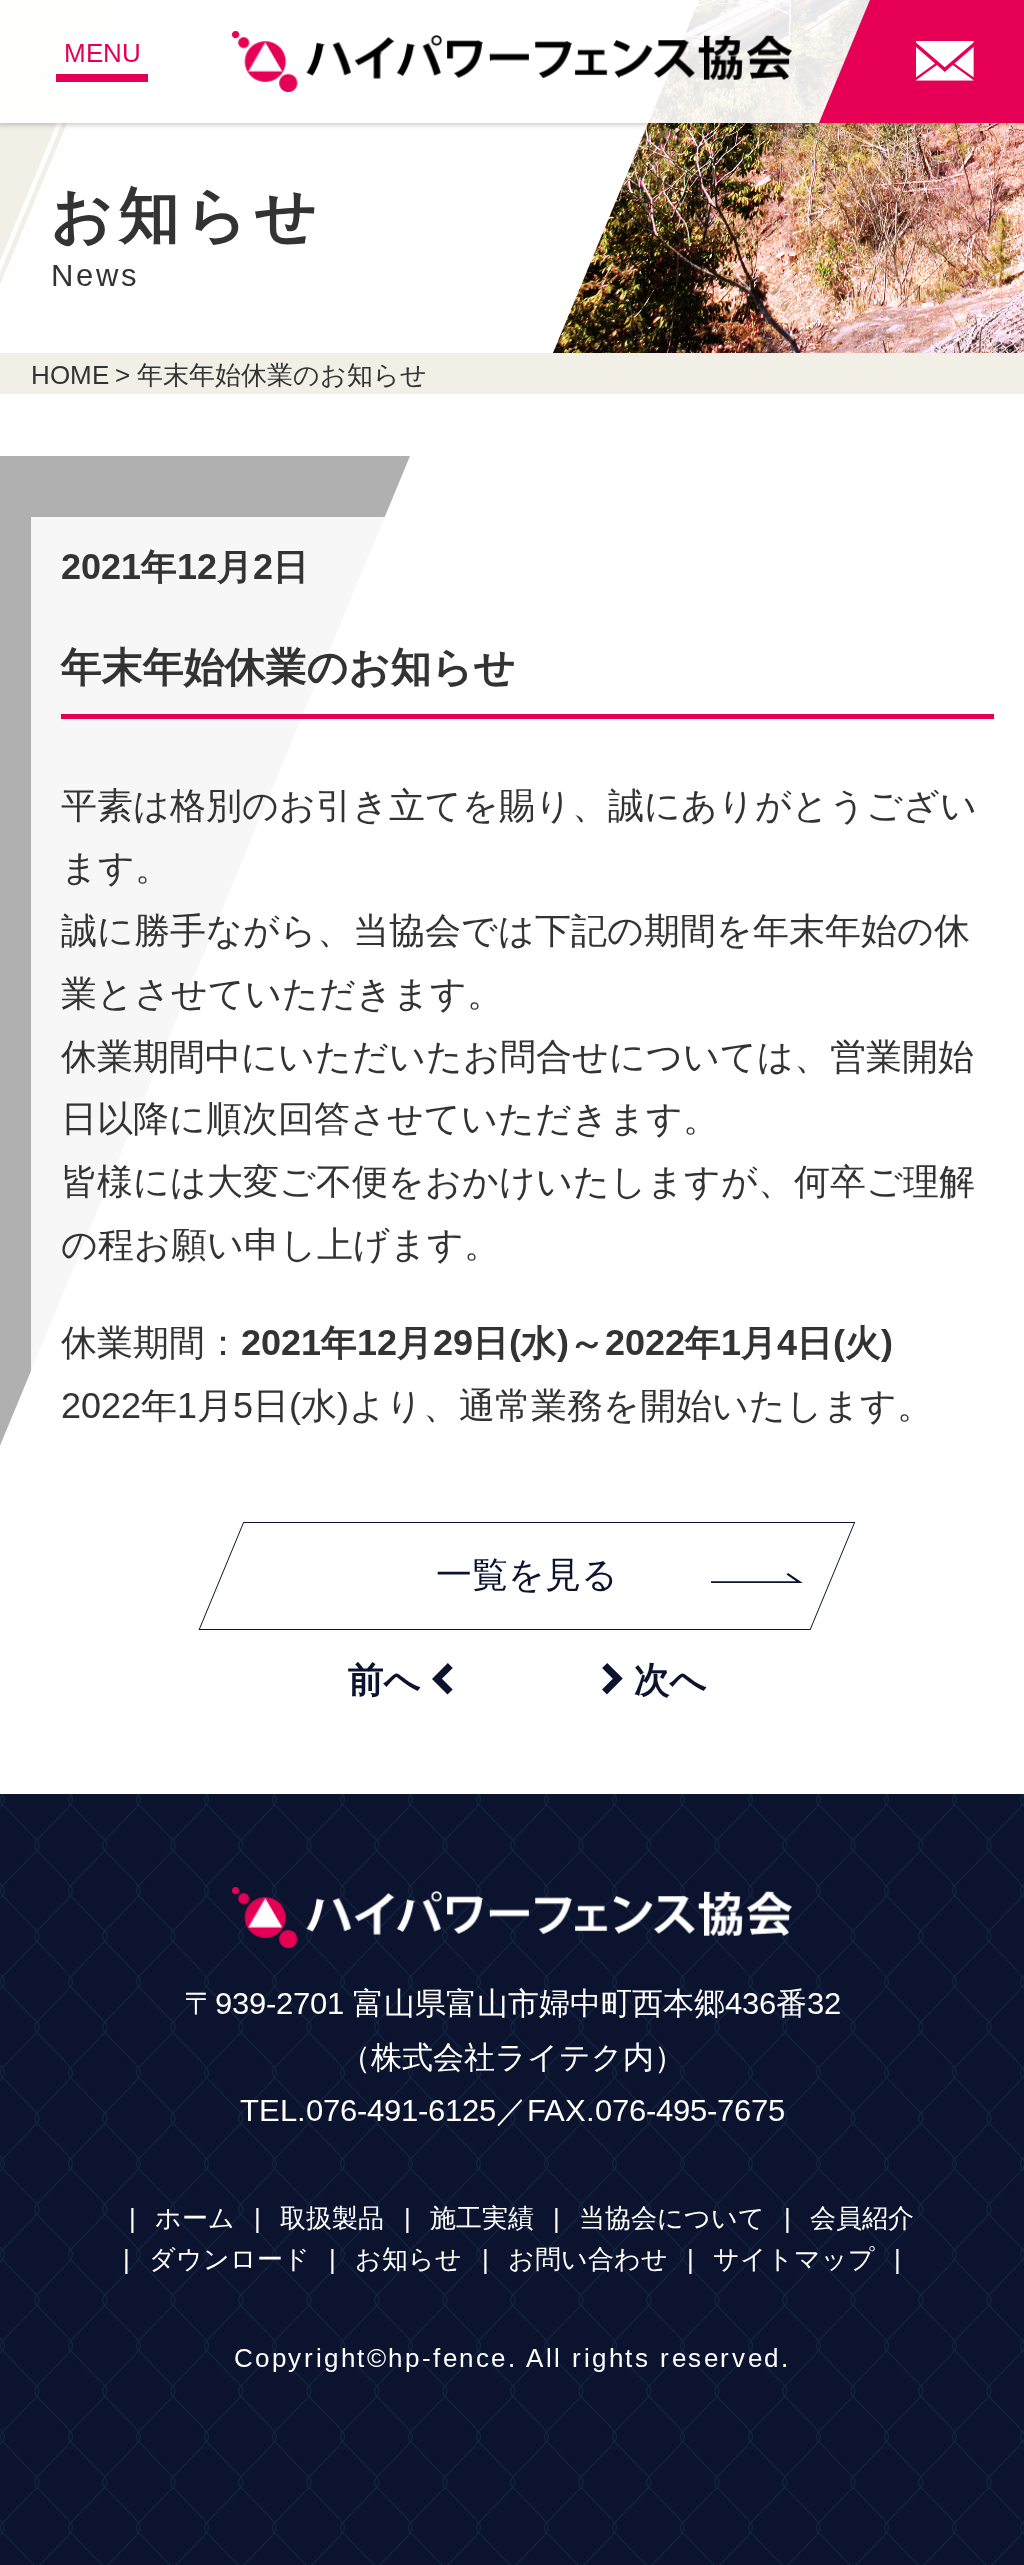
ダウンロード (229, 2259)
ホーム (195, 2218)
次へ (654, 1679)
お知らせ (408, 2259)
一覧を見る (527, 1575)
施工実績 (482, 2218)
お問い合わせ (588, 2259)
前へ (400, 1679)
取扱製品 (332, 2218)
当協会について (672, 2218)
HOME (70, 375)
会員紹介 (862, 2218)
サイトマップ (794, 2259)
